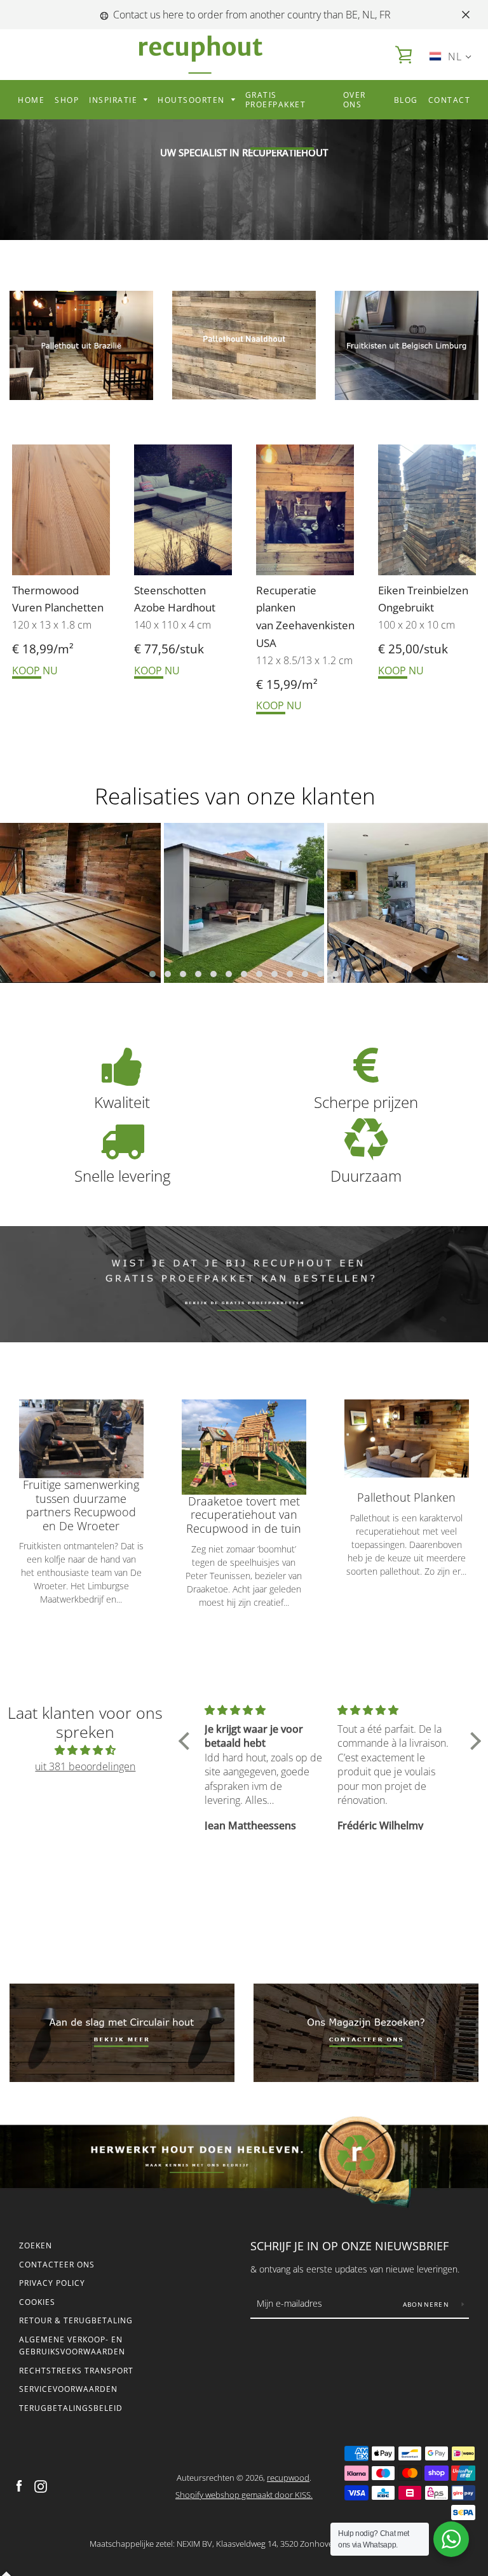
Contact (450, 100)
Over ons (355, 100)
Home (31, 100)
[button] (152, 974)
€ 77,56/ (157, 649)
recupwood (288, 2478)
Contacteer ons (57, 2265)
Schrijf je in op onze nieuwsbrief (349, 2246)
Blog (406, 100)
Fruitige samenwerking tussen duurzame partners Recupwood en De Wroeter (81, 1505)
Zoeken (36, 2246)
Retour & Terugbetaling (76, 2320)
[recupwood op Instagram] (41, 2485)
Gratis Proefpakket (276, 100)
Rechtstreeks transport (76, 2371)
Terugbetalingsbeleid (71, 2408)
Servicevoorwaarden (68, 2389)
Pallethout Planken (406, 1498)
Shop (67, 100)
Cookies (37, 2302)
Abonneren (428, 2304)
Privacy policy (52, 2283)
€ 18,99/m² (43, 649)
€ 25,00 (399, 649)
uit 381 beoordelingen (85, 1766)
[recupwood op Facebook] (19, 2485)
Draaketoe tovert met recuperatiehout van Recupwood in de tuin (244, 1515)
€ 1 (265, 684)
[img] (85, 1750)
